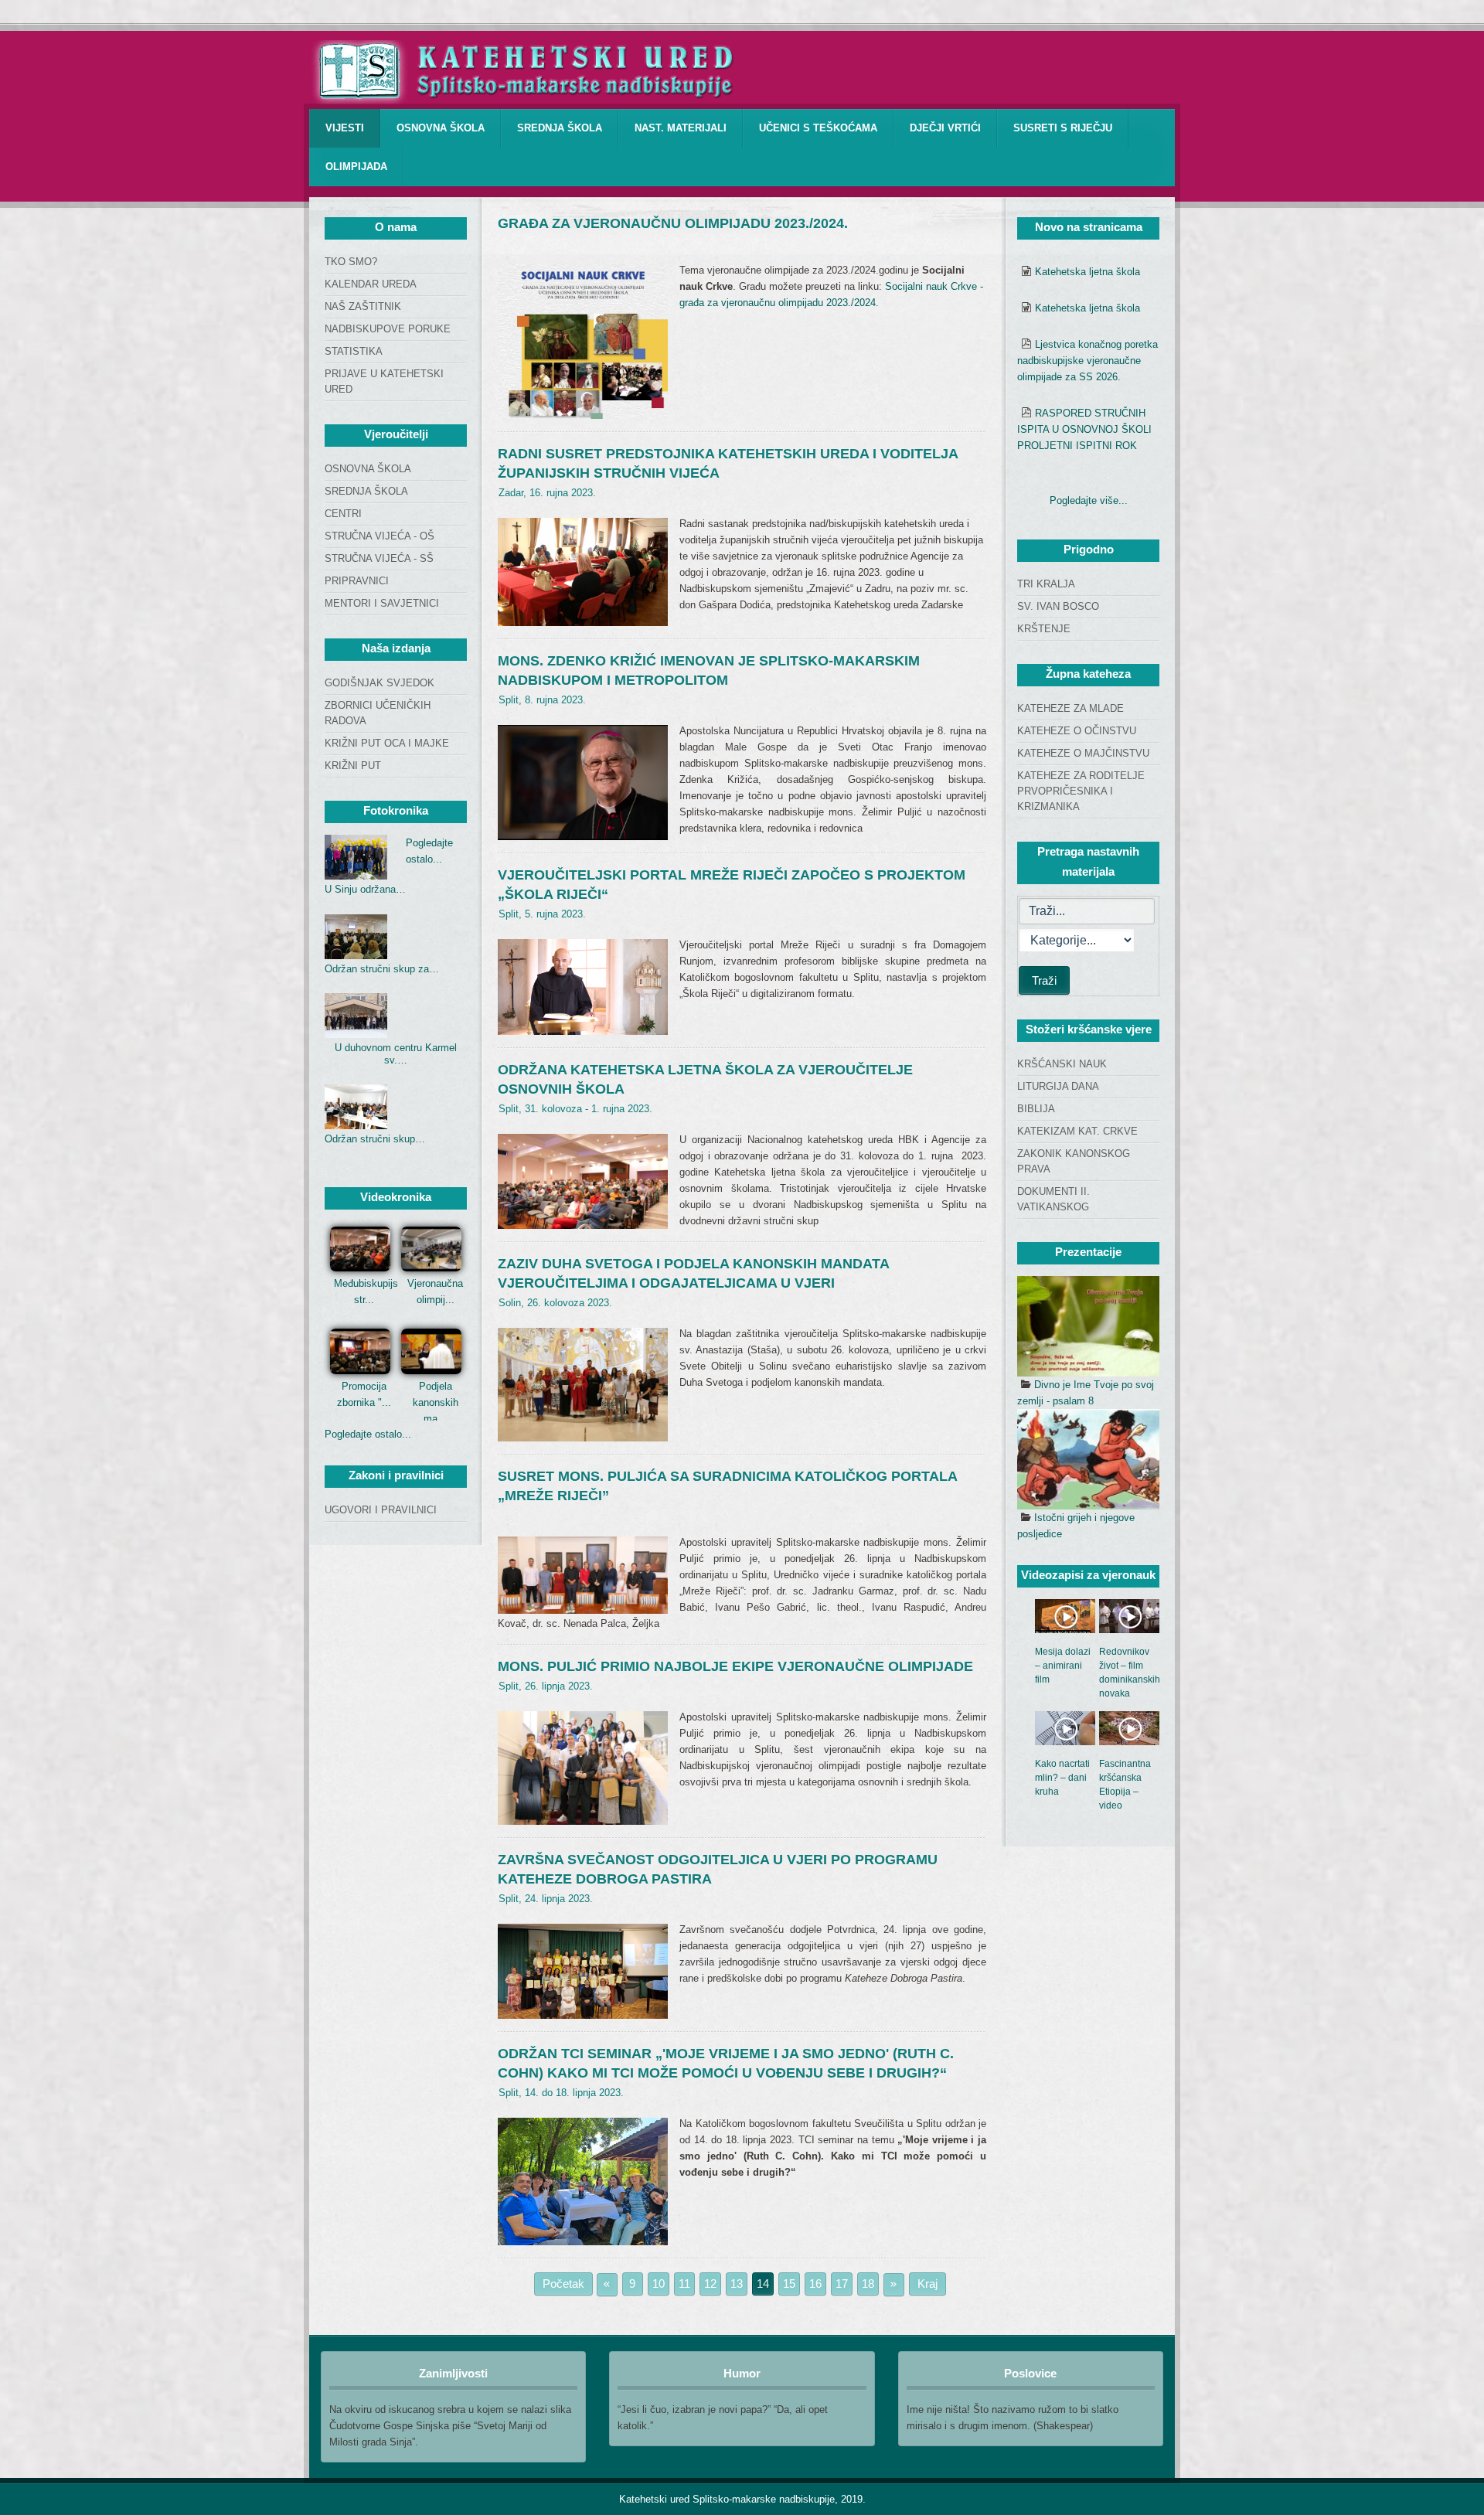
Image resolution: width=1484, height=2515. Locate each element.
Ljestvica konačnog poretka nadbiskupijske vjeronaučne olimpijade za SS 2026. (1087, 361)
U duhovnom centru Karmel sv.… (396, 1054)
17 (842, 2284)
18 (868, 2284)
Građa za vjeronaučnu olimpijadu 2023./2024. (673, 223)
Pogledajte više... (1089, 500)
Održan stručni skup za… (382, 969)
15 (789, 2284)
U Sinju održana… (365, 889)
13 (737, 2284)
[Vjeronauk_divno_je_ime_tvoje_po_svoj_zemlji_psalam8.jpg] (1088, 1326)
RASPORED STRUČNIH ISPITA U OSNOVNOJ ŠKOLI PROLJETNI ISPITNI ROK (1084, 429)
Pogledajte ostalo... (368, 1434)
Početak (563, 2284)
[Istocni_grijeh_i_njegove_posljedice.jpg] (1088, 1459)
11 (684, 2284)
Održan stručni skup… (375, 1139)
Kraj (927, 2284)
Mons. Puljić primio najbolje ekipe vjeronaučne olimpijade (735, 1666)
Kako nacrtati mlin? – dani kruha (1062, 1778)
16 (815, 2284)
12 (710, 2284)
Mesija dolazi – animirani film (1063, 1666)
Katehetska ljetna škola (1087, 272)
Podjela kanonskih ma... (436, 1402)
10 (659, 2284)
